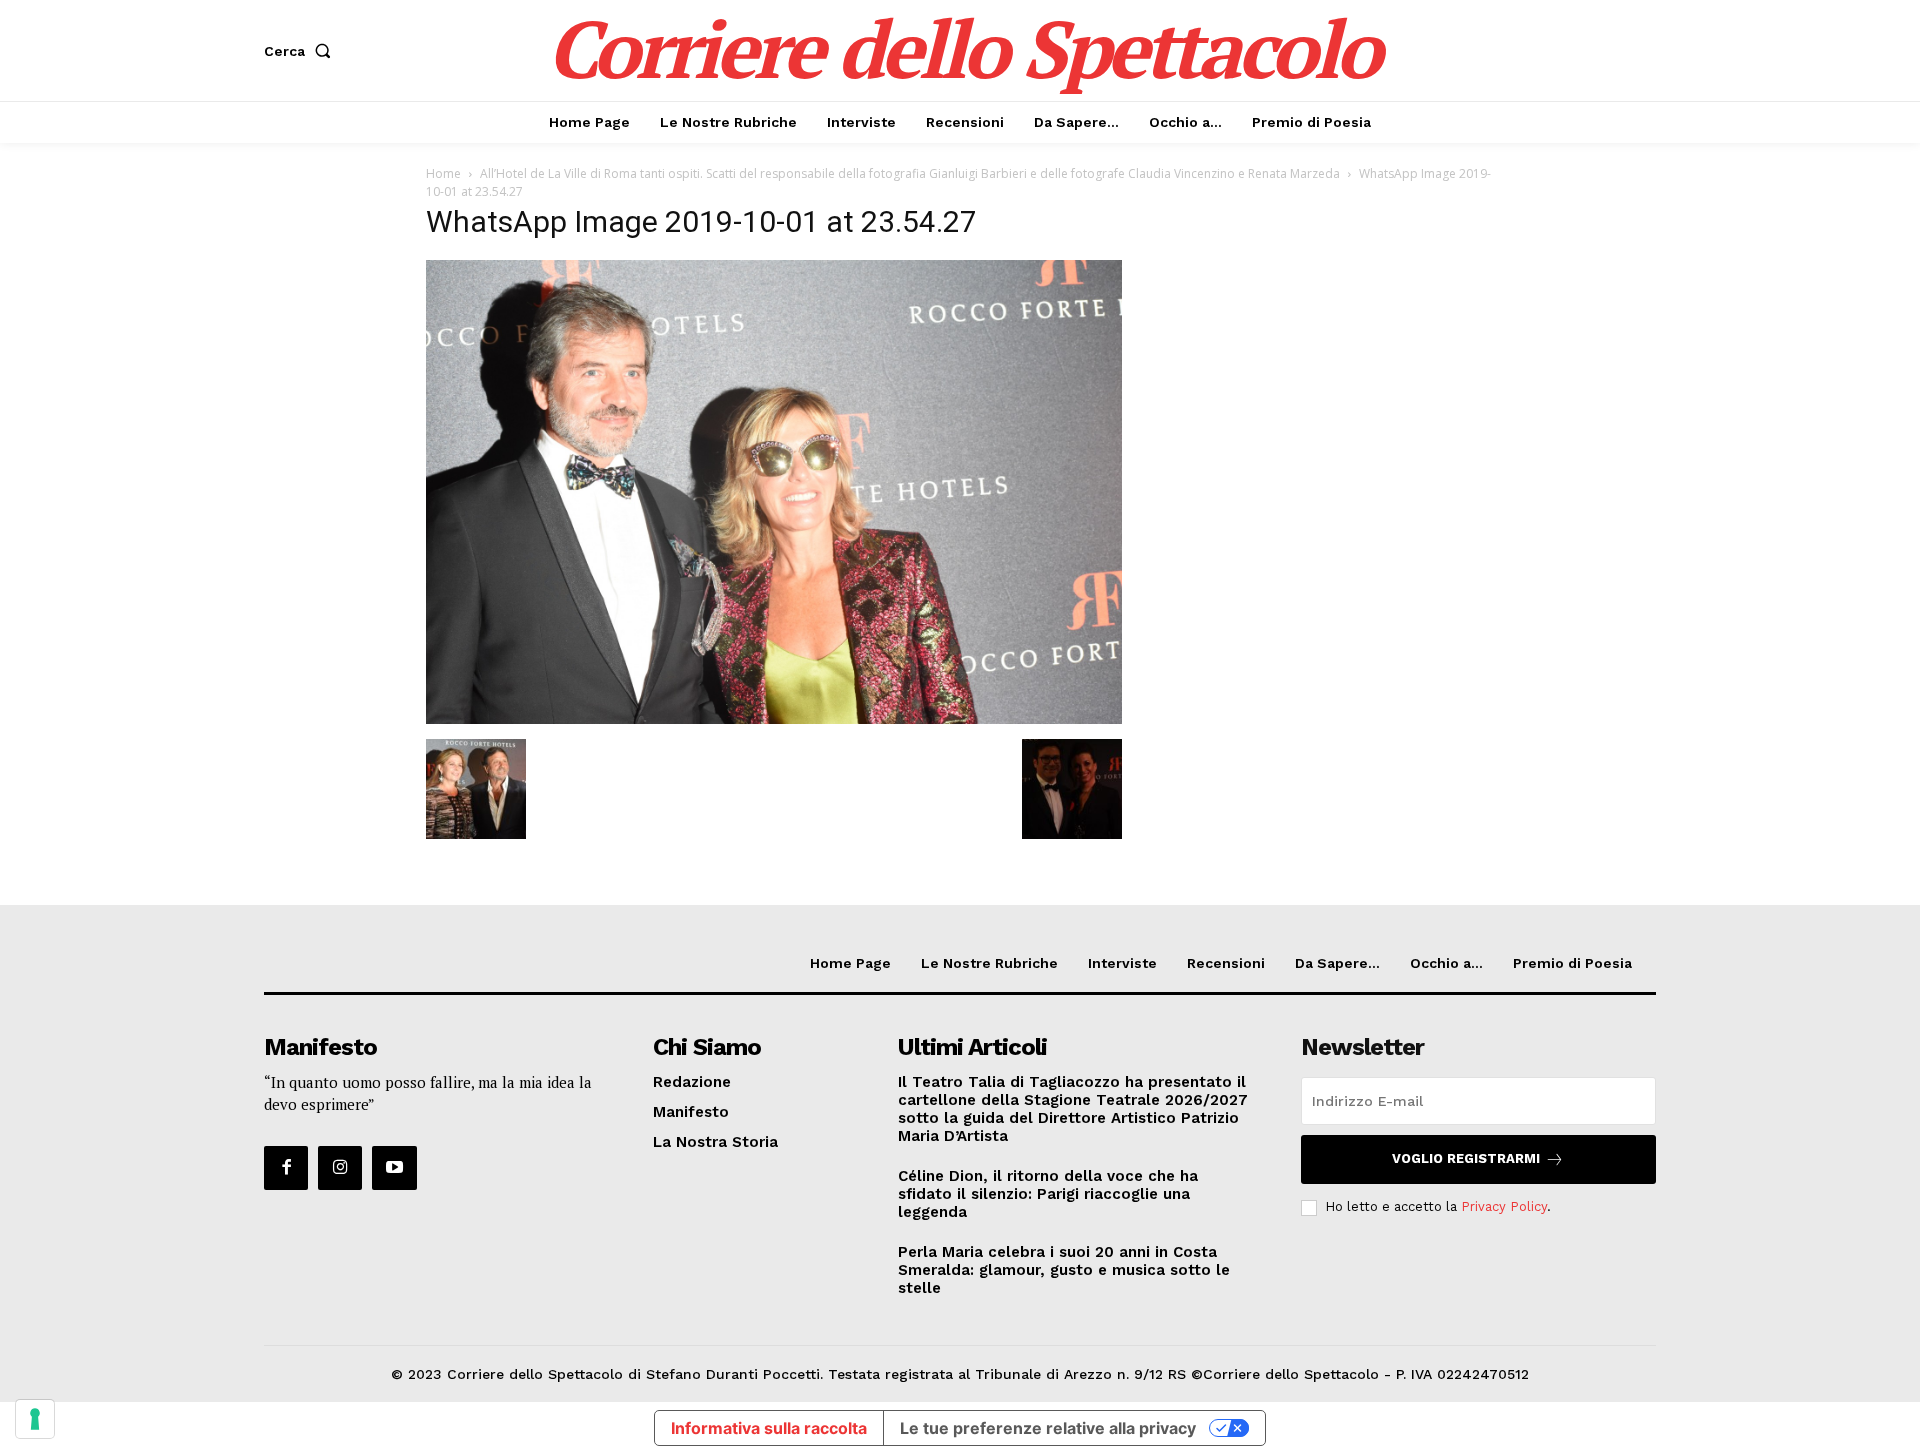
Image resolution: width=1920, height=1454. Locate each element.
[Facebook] (286, 1168)
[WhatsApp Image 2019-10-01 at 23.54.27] (774, 718)
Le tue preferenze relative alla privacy (1048, 1428)
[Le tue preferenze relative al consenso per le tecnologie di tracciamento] (35, 1419)
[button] (301, 51)
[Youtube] (394, 1168)
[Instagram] (340, 1168)
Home (443, 173)
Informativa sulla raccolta (769, 1428)
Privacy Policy (1504, 1206)
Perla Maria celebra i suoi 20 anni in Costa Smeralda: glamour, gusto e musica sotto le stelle (1064, 1270)
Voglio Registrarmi (1466, 1158)
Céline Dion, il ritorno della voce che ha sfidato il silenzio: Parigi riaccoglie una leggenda (1048, 1194)
